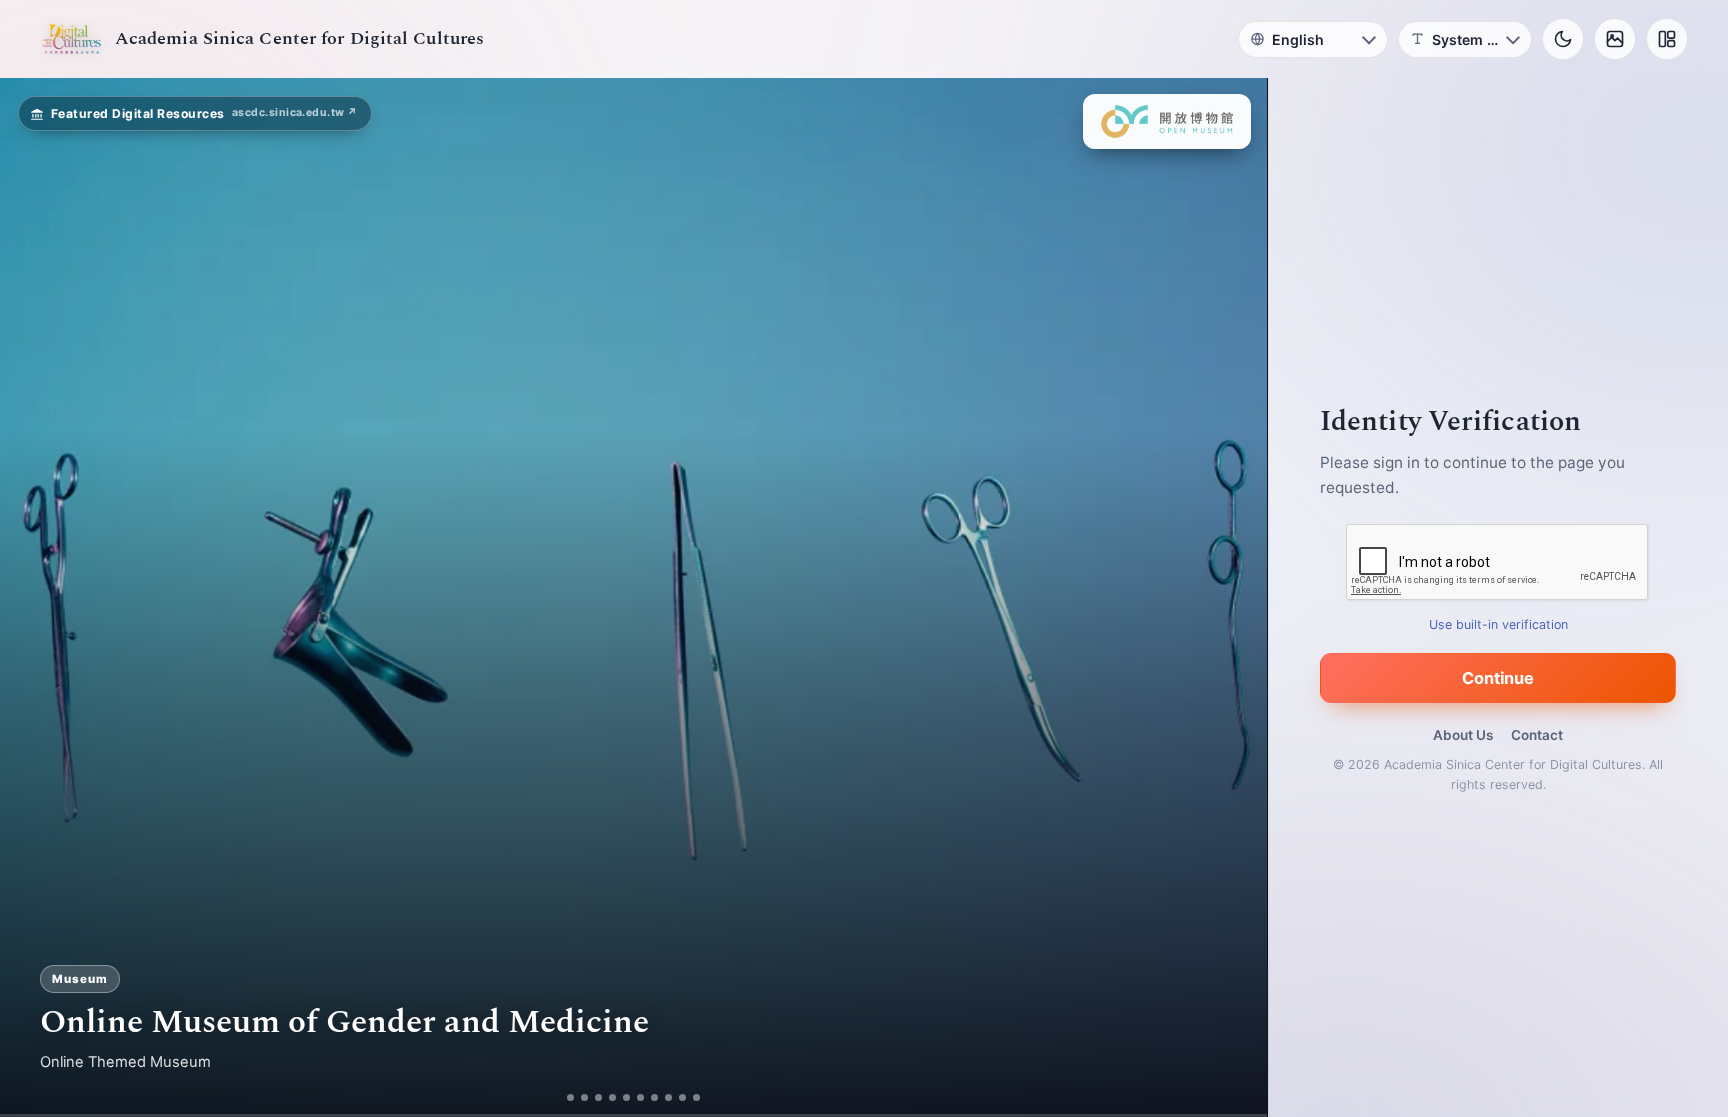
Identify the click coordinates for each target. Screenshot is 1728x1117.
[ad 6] (648, 1097)
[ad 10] (704, 1097)
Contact (1537, 735)
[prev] (36, 598)
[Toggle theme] (1563, 39)
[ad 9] (690, 1097)
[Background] (1615, 39)
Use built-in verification (1498, 624)
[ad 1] (563, 1097)
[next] (1231, 598)
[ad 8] (676, 1097)
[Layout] (1667, 39)
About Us (1463, 735)
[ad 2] (577, 1097)
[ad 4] (620, 1097)
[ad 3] (599, 1097)
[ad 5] (634, 1097)
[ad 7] (662, 1097)
